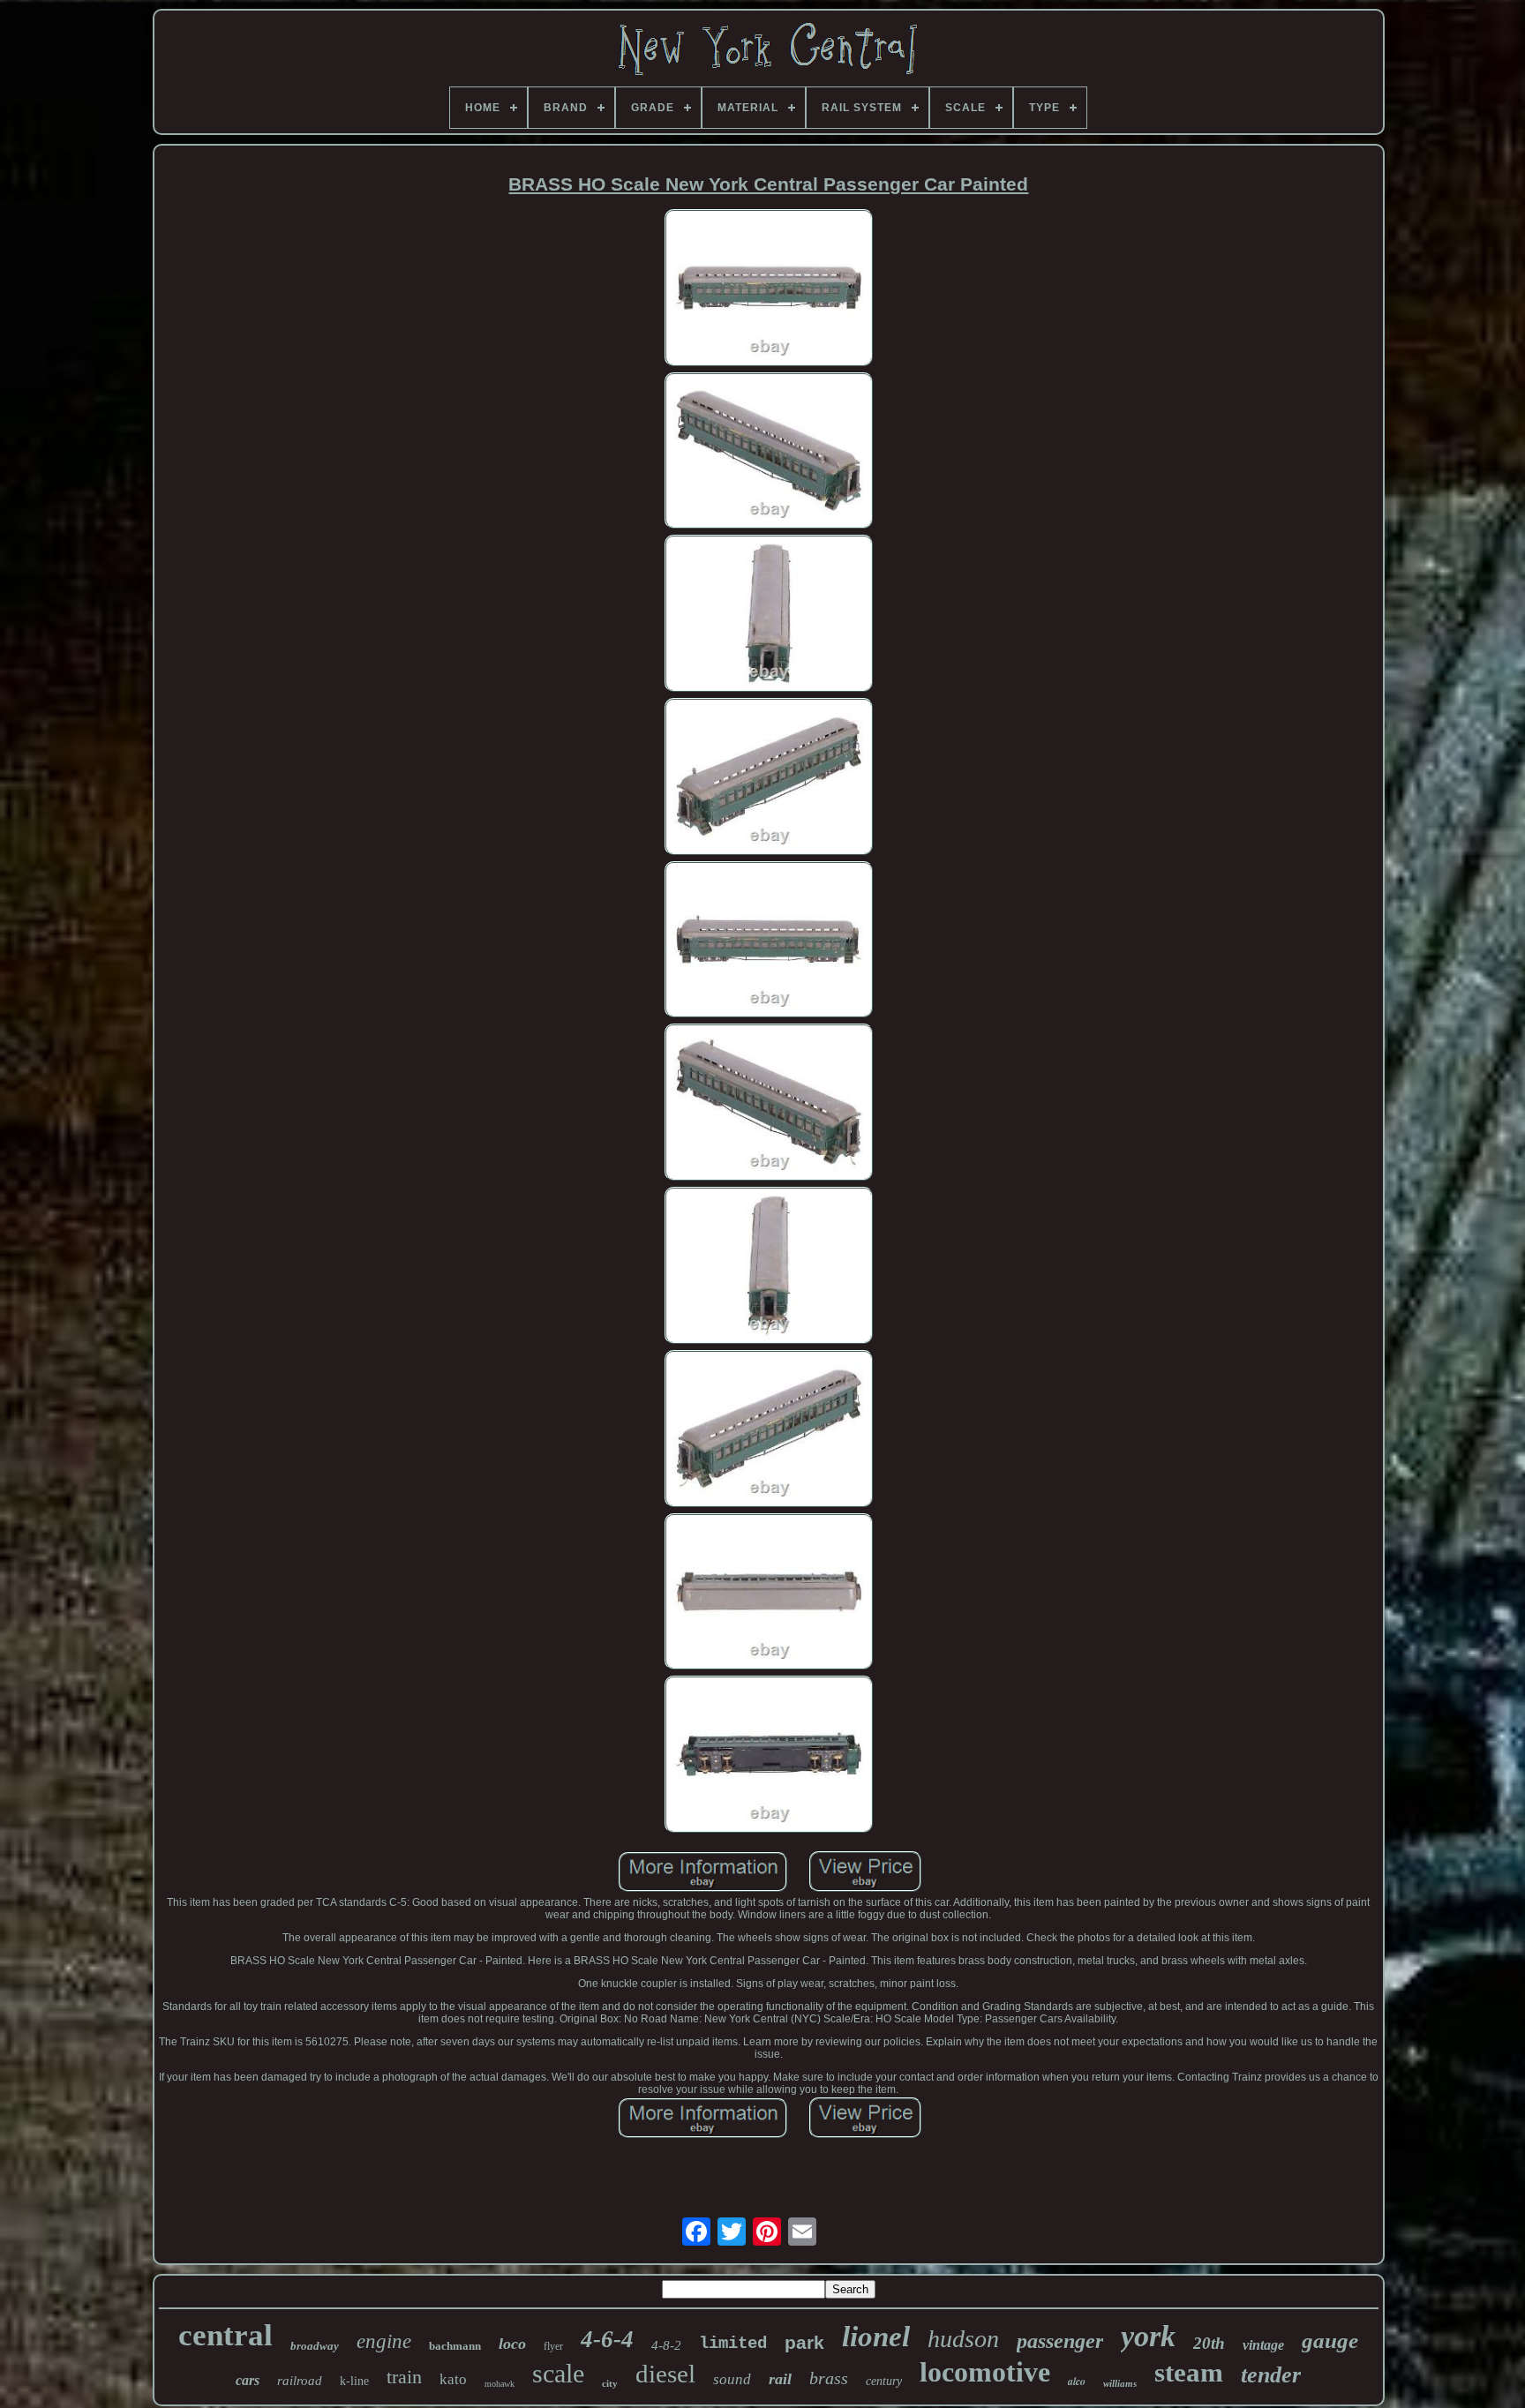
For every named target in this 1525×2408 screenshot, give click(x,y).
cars (248, 2380)
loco (512, 2344)
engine (384, 2341)
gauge (1330, 2340)
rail (780, 2379)
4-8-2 (666, 2345)
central (225, 2335)
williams (1120, 2383)
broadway (315, 2346)
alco (1077, 2381)
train (404, 2377)
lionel (876, 2337)
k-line (354, 2381)
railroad (300, 2381)
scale (558, 2373)
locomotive (985, 2372)
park (804, 2342)
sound (732, 2379)
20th (1209, 2343)
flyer (553, 2346)
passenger (1060, 2341)
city (610, 2383)
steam (1189, 2372)
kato (453, 2379)
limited (733, 2344)
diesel (665, 2374)
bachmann (455, 2346)
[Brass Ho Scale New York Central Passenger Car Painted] (769, 289)
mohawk (500, 2384)
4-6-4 (607, 2339)
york (1148, 2336)
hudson (963, 2339)
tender (1271, 2375)
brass (829, 2378)
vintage (1263, 2345)
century (884, 2381)
